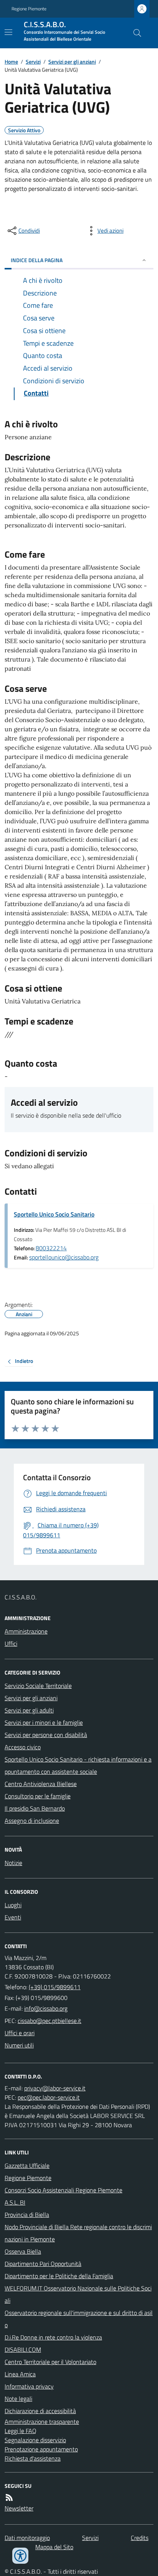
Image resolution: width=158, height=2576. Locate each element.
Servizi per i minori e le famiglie (44, 1722)
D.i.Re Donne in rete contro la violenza (53, 2337)
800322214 (51, 1248)
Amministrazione (26, 1631)
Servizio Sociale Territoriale (38, 1686)
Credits (140, 2538)
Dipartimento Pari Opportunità (43, 2264)
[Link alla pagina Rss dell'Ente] (9, 2497)
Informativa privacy (29, 2386)
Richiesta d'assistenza (33, 2458)
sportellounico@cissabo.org (64, 1257)
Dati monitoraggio (27, 2538)
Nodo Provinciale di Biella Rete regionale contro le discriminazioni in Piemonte (78, 2233)
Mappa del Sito (54, 2547)
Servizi (33, 62)
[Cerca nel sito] (134, 33)
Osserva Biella (23, 2251)
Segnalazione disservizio (35, 2440)
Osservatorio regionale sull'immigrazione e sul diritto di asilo (79, 2319)
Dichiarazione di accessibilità (40, 2411)
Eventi (13, 1917)
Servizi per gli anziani (72, 62)
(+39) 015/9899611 (55, 1987)
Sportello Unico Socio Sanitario (54, 1214)
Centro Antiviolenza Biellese (41, 1784)
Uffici (11, 1643)
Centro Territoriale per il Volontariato (50, 2362)
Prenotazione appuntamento (41, 2449)
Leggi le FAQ (21, 2431)
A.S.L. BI (15, 2202)
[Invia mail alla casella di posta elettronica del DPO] (55, 2088)
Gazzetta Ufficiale (27, 2166)
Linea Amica (20, 2374)
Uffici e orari (20, 2033)
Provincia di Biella (27, 2215)
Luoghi (13, 1905)
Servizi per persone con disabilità (46, 1735)
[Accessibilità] (20, 2556)
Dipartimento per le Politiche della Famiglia (59, 2276)
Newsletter (19, 2508)
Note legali (18, 2399)
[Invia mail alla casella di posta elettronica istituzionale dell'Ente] (46, 2008)
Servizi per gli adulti (29, 1710)
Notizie (13, 1863)
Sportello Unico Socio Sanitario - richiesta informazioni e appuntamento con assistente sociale (78, 1765)
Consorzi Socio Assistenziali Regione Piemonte (63, 2190)
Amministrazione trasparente (42, 2422)
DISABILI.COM (23, 2349)
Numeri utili (19, 2045)
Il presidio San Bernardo (35, 1808)
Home (11, 62)
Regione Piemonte (29, 9)
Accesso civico (23, 1747)
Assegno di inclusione (32, 1821)
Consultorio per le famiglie (38, 1796)
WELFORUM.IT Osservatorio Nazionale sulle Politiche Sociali (78, 2294)
